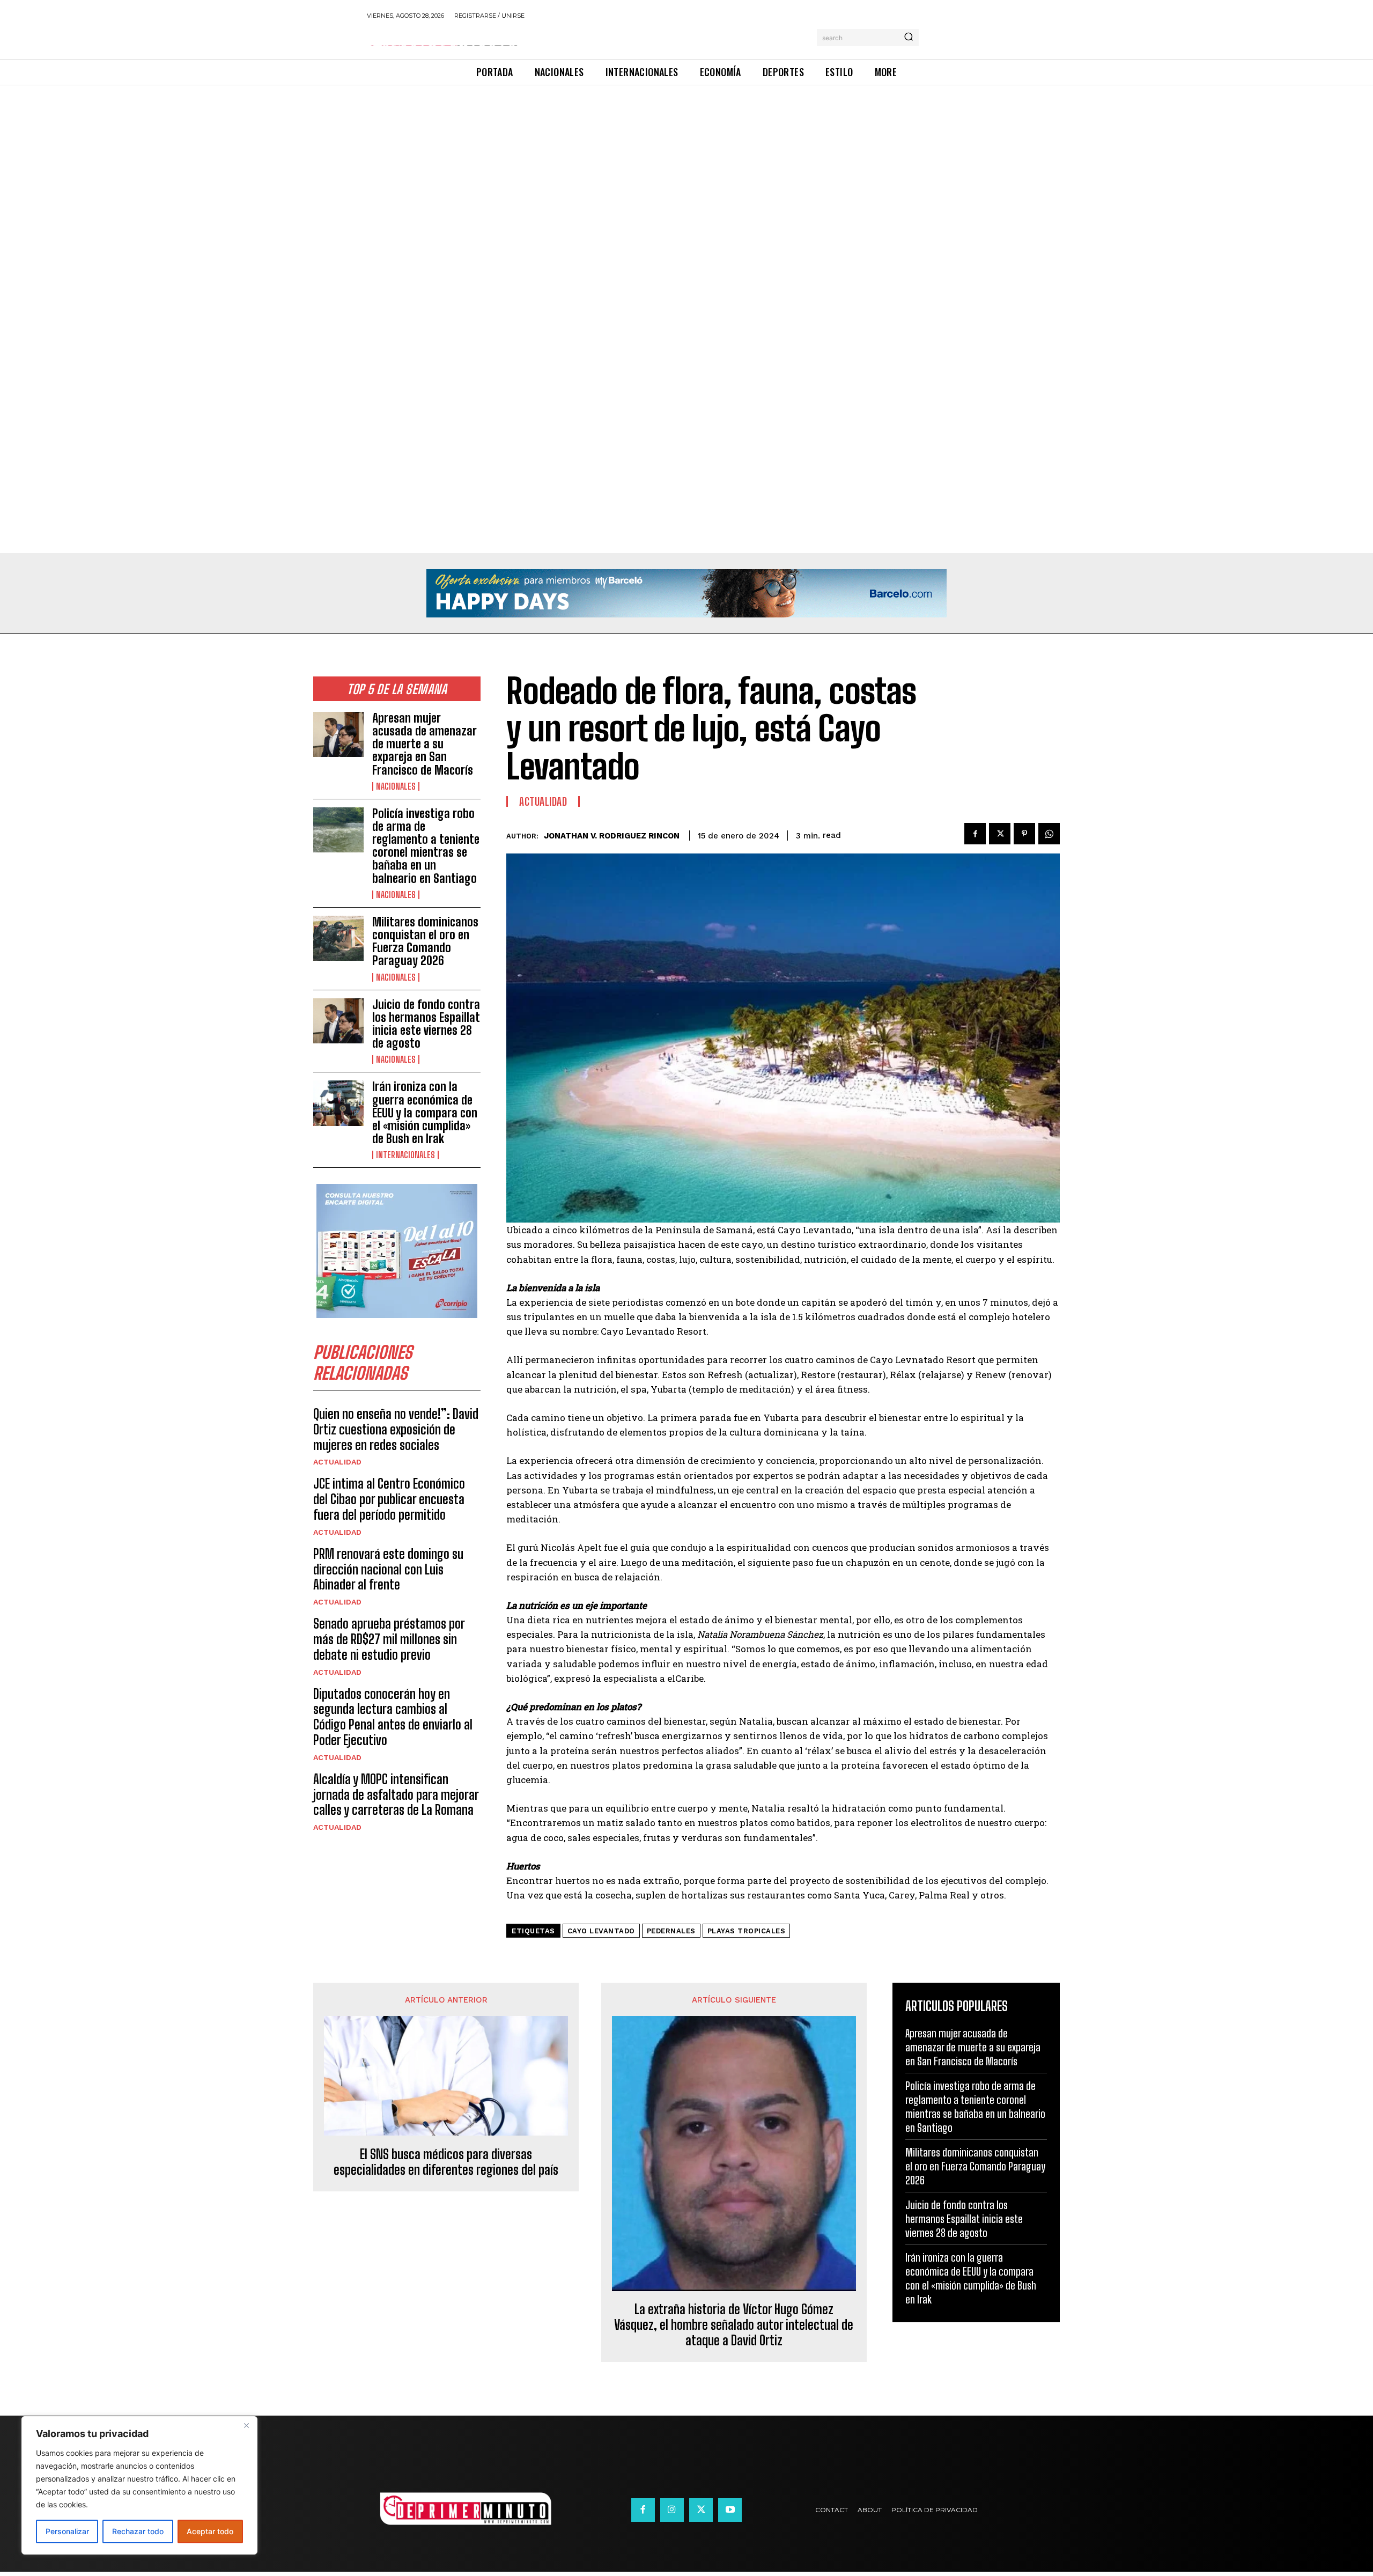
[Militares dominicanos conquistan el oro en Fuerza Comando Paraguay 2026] (338, 938)
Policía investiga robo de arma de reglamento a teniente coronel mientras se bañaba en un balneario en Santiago (426, 846)
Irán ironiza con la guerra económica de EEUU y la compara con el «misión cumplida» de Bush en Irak (425, 1113)
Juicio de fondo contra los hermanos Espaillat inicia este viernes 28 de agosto (426, 1024)
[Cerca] (246, 2425)
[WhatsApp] (1049, 834)
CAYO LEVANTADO (601, 1931)
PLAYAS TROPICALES (747, 1931)
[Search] (909, 38)
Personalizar (67, 2531)
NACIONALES (396, 786)
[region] (139, 2485)
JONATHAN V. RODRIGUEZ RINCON (612, 836)
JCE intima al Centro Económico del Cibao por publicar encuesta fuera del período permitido (389, 1499)
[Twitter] (1000, 834)
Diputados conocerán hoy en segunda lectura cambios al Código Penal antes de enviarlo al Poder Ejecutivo (393, 1717)
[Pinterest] (1024, 834)
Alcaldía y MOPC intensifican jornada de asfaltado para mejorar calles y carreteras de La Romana (396, 1795)
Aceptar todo (210, 2531)
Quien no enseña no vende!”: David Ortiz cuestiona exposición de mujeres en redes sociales (396, 1429)
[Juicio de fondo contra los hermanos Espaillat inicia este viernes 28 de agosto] (338, 1021)
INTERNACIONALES (405, 1155)
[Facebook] (975, 834)
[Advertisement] (322, 165)
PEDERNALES (671, 1931)
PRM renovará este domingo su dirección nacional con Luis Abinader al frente (388, 1569)
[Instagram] (672, 2510)
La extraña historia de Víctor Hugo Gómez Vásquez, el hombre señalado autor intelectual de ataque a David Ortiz (734, 2325)
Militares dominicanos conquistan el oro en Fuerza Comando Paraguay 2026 (425, 941)
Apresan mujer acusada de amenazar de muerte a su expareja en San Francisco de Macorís (425, 744)
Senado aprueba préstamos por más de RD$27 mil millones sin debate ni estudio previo (389, 1639)
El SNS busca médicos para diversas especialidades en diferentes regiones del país (446, 2162)
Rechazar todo (138, 2531)
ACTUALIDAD (337, 1462)
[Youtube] (730, 2510)
